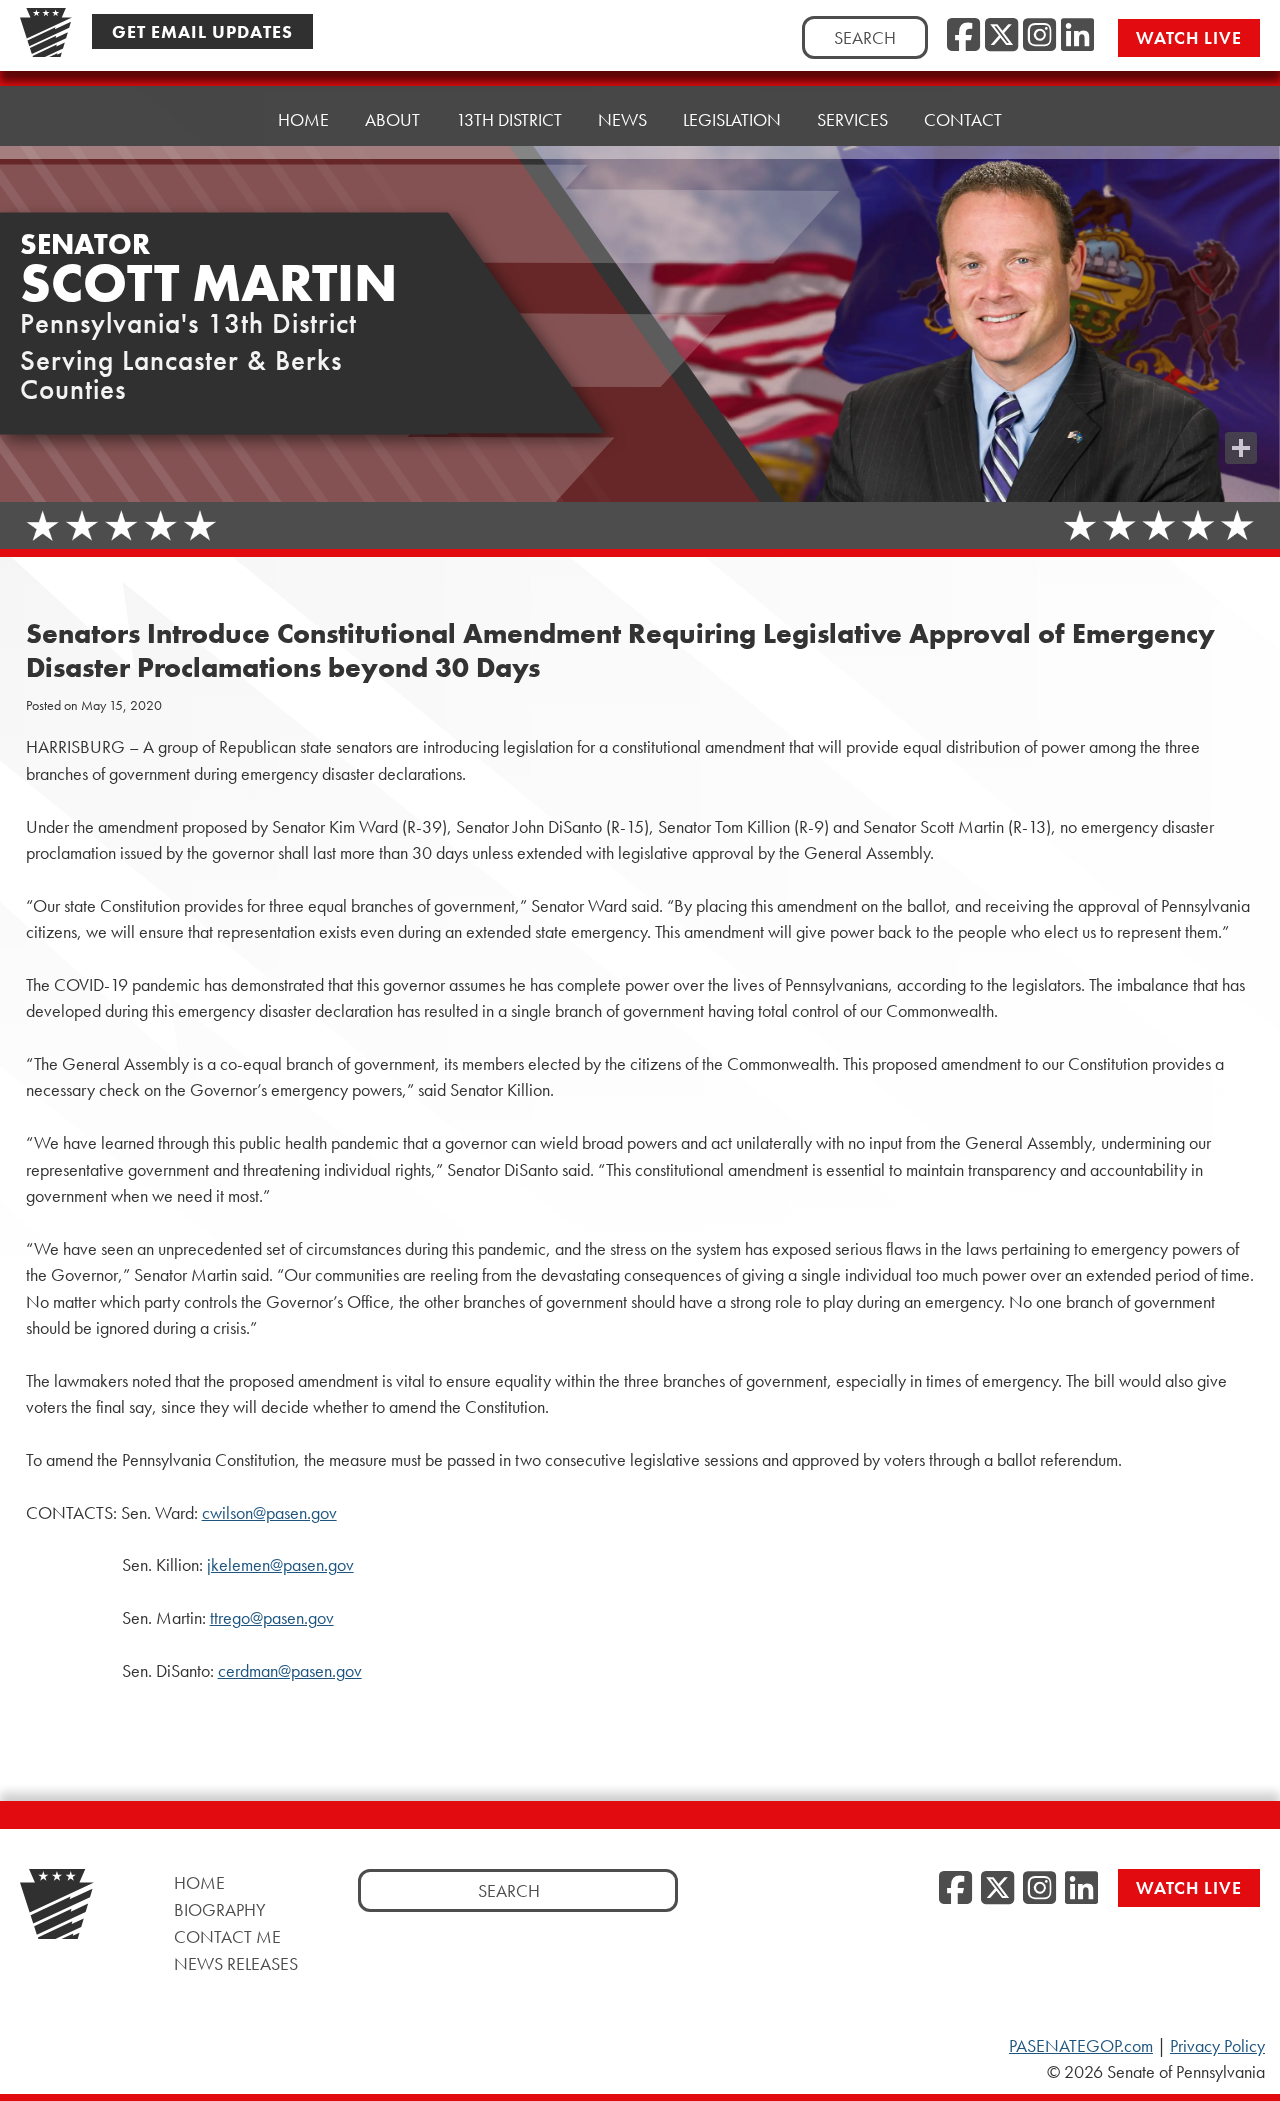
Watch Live (1189, 37)
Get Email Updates (202, 31)
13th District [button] (509, 119)
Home (303, 119)
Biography (220, 1909)
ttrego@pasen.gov (272, 1618)
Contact (963, 119)
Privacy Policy (1217, 2046)
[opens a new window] (1241, 408)
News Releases (236, 1963)
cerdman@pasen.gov (290, 1671)
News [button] (622, 119)
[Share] (1241, 448)
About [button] (392, 119)
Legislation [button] (732, 119)
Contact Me (227, 1936)
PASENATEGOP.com (1081, 2046)
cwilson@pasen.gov (269, 1513)
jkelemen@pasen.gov (280, 1565)
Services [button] (852, 119)
